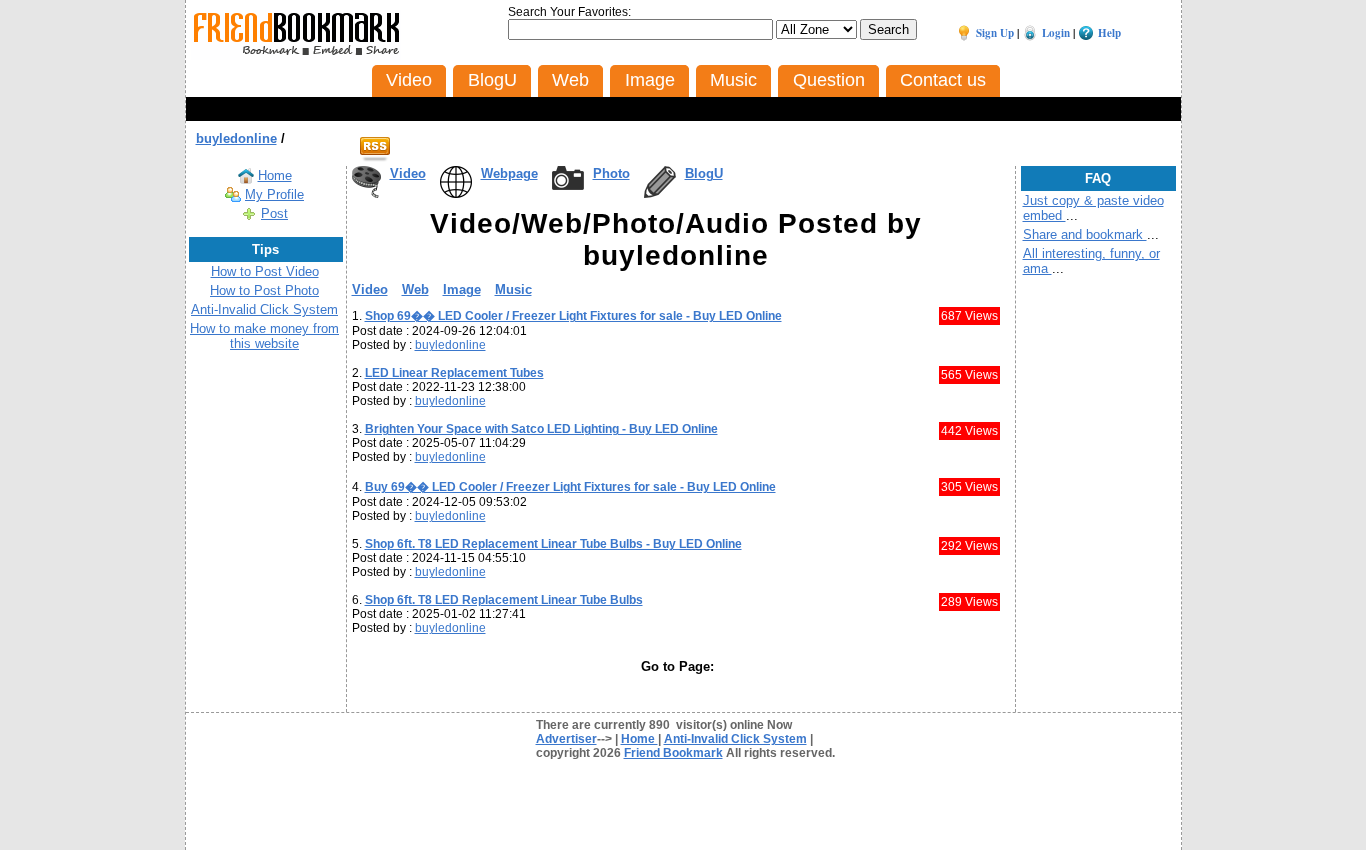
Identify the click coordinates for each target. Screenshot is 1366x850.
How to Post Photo (264, 290)
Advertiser (566, 739)
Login (1056, 33)
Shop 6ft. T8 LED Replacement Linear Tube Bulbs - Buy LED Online (553, 544)
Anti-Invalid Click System (264, 309)
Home (275, 175)
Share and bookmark (1085, 234)
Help (1109, 33)
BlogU (704, 173)
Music (513, 289)
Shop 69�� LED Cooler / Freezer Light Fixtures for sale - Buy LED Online (573, 316)
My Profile (274, 194)
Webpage (509, 173)
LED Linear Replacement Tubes (454, 373)
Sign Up (995, 33)
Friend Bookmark (673, 753)
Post (274, 213)
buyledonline (236, 138)
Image (462, 289)
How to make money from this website (264, 336)
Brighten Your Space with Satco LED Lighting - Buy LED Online (541, 429)
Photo (611, 173)
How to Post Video (265, 271)
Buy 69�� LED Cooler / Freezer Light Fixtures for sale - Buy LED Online (570, 487)
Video (408, 173)
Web (415, 289)
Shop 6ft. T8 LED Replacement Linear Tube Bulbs (504, 600)
